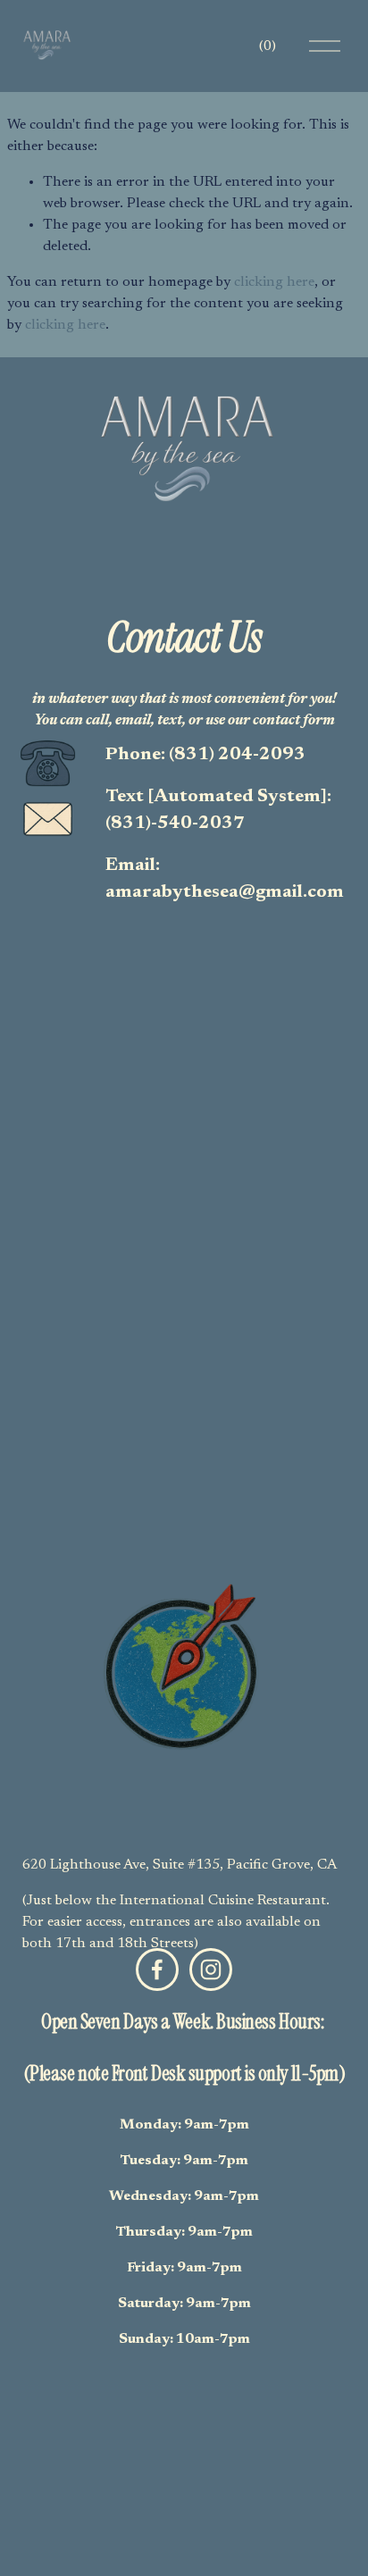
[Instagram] (211, 1970)
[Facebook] (157, 1970)
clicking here (274, 282)
